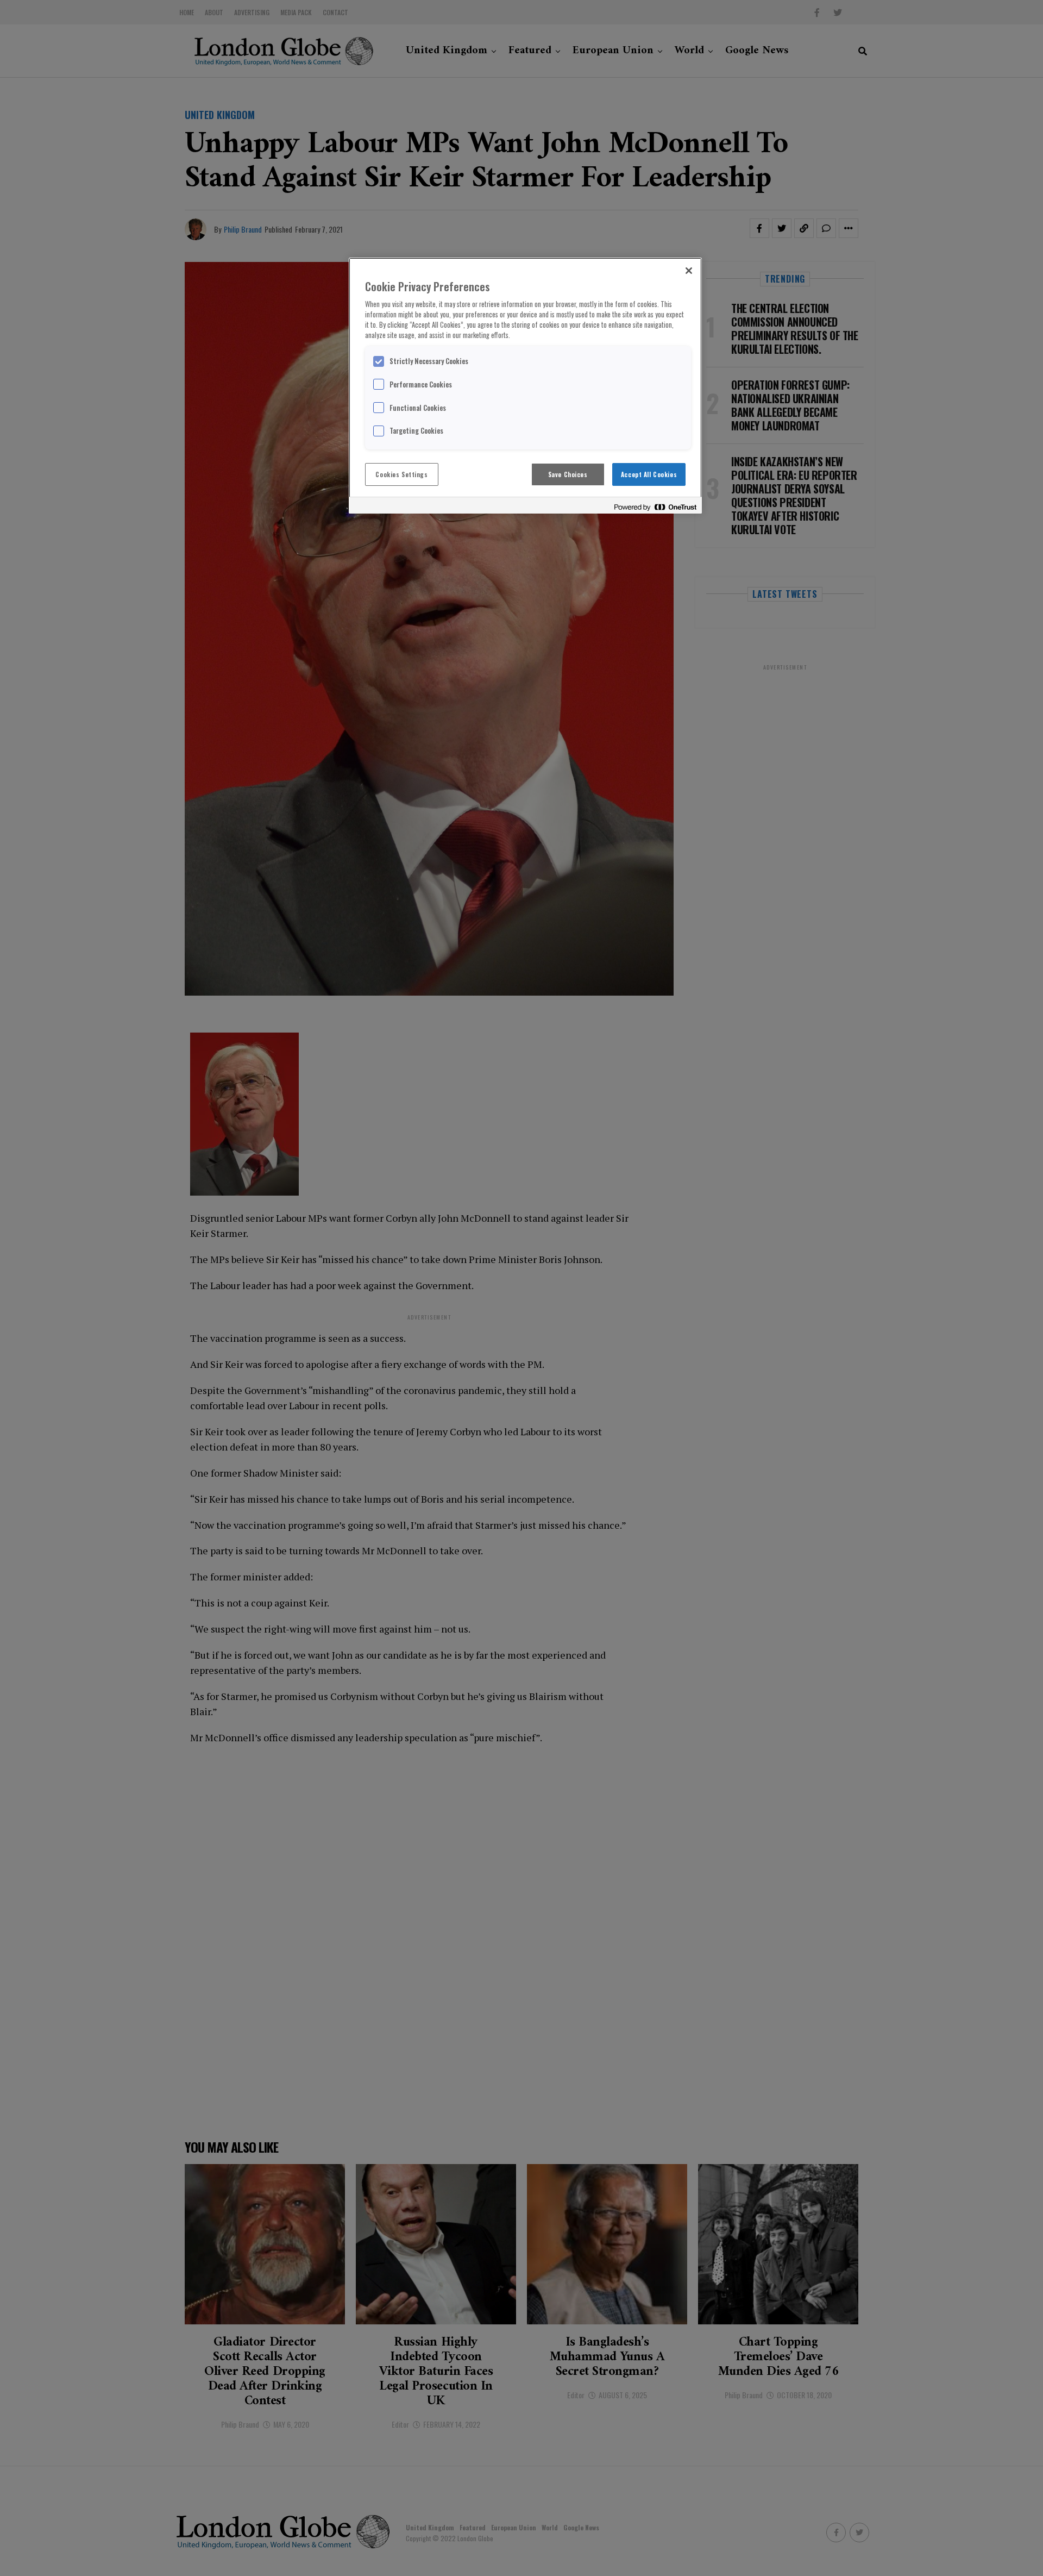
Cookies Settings (401, 474)
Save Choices (568, 474)
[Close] (689, 271)
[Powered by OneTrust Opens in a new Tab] (655, 507)
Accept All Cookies (649, 474)
